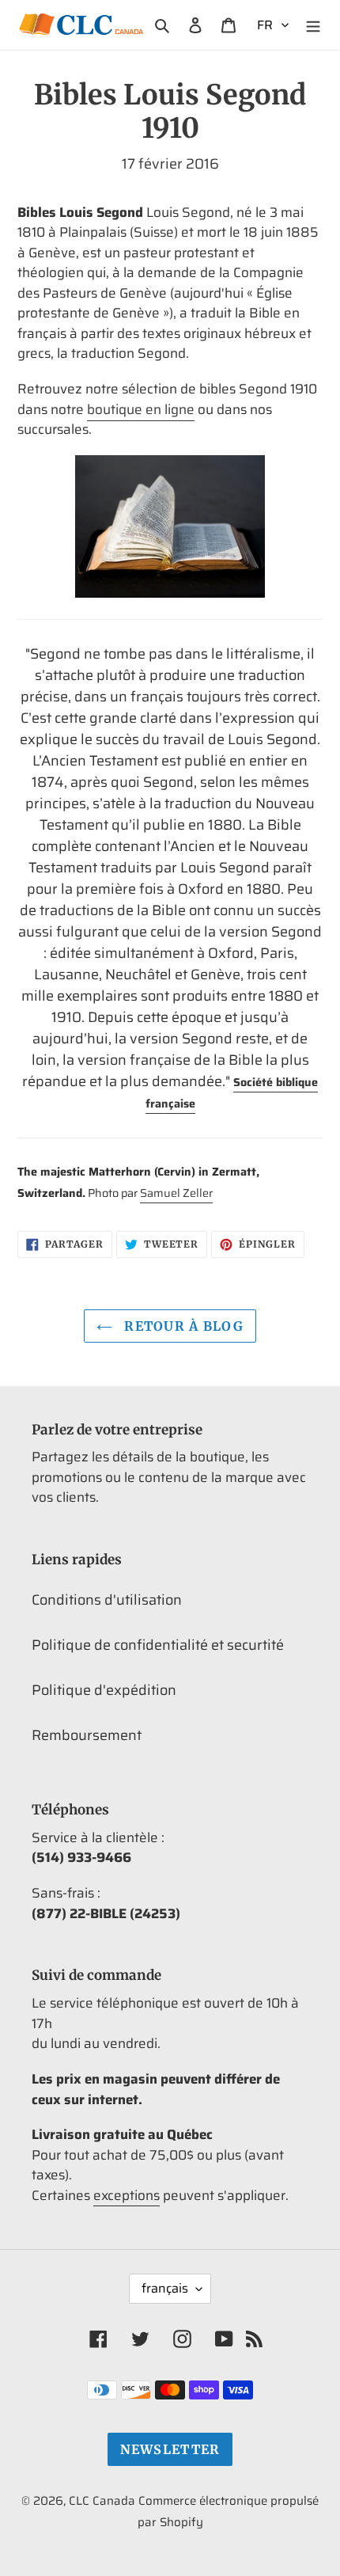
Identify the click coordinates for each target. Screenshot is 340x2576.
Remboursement (87, 1735)
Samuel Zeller (176, 1193)
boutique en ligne (141, 409)
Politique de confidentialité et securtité (158, 1645)
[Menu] (313, 25)
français (165, 2288)
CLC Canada (102, 2501)
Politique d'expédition (104, 1690)
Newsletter (170, 2449)
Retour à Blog (182, 1326)
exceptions (127, 2195)
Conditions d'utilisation (107, 1600)
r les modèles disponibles (101, 608)
